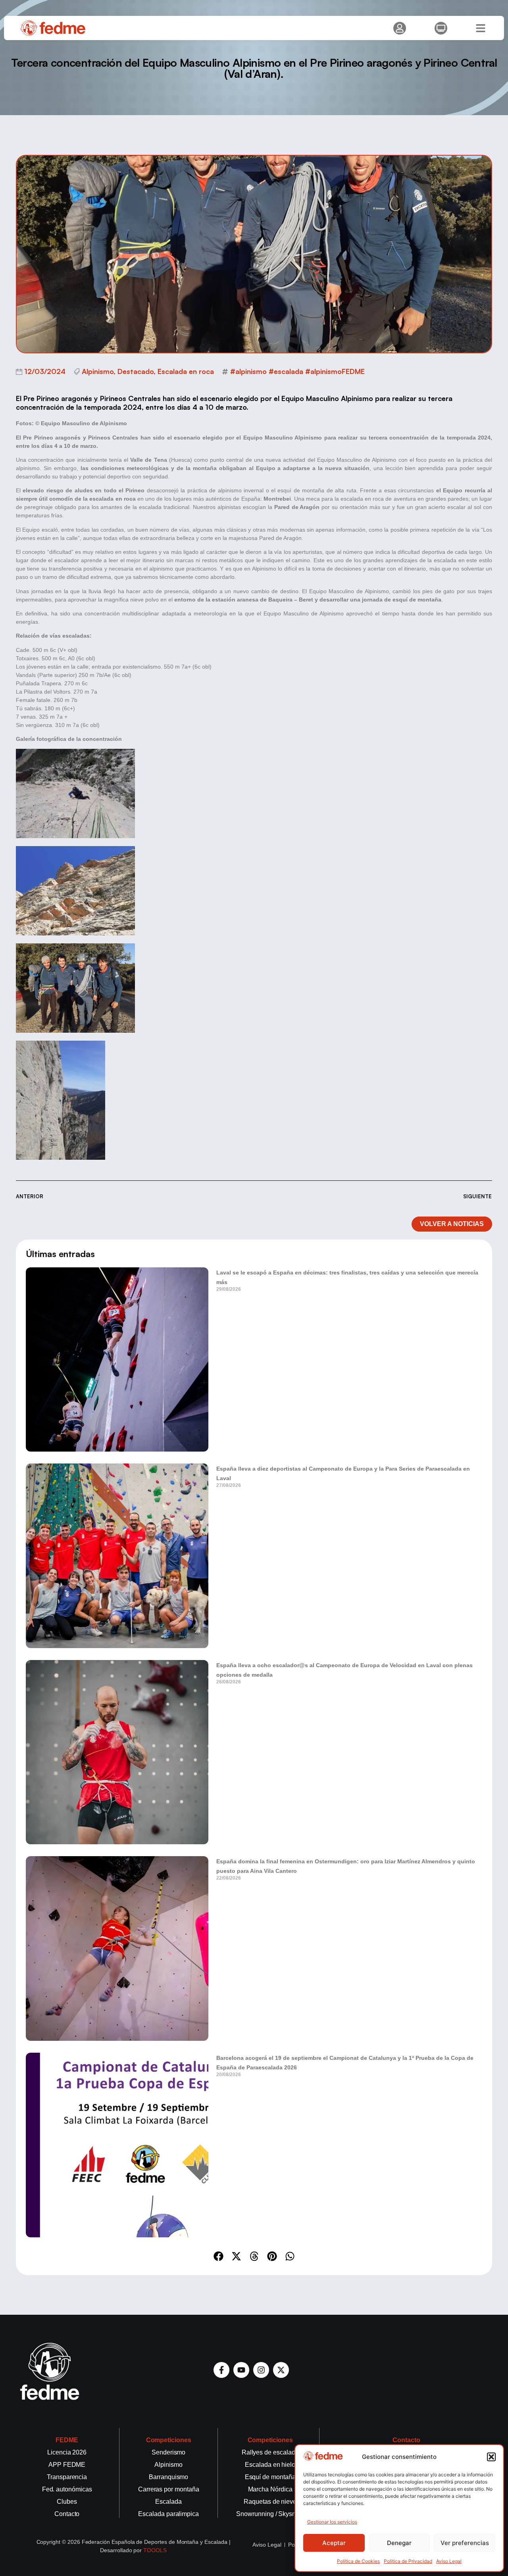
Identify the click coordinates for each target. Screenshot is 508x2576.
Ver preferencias (465, 2543)
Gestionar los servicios (332, 2522)
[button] (491, 2457)
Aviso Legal (449, 2561)
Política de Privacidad (408, 2561)
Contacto (406, 2440)
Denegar (399, 2543)
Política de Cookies (358, 2561)
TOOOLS (155, 2550)
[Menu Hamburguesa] (481, 28)
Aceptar (334, 2543)
